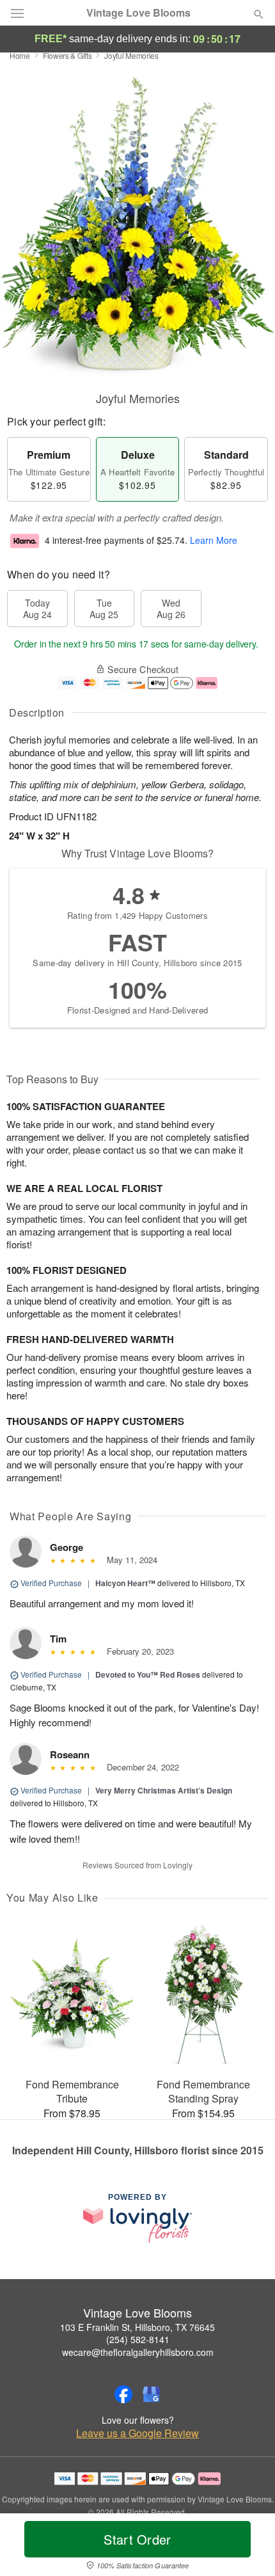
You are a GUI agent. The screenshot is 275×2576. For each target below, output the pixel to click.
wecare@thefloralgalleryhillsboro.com (138, 2352)
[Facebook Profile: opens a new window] (123, 2394)
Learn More (214, 541)
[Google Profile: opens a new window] (152, 2394)
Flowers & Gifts (67, 55)
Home (20, 55)
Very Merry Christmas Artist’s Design (164, 1790)
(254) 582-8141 (138, 2339)
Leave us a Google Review (137, 2433)
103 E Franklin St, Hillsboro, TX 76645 (137, 2327)
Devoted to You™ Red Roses (148, 1674)
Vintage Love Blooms (138, 13)
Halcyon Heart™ (125, 1583)
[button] (248, 2547)
